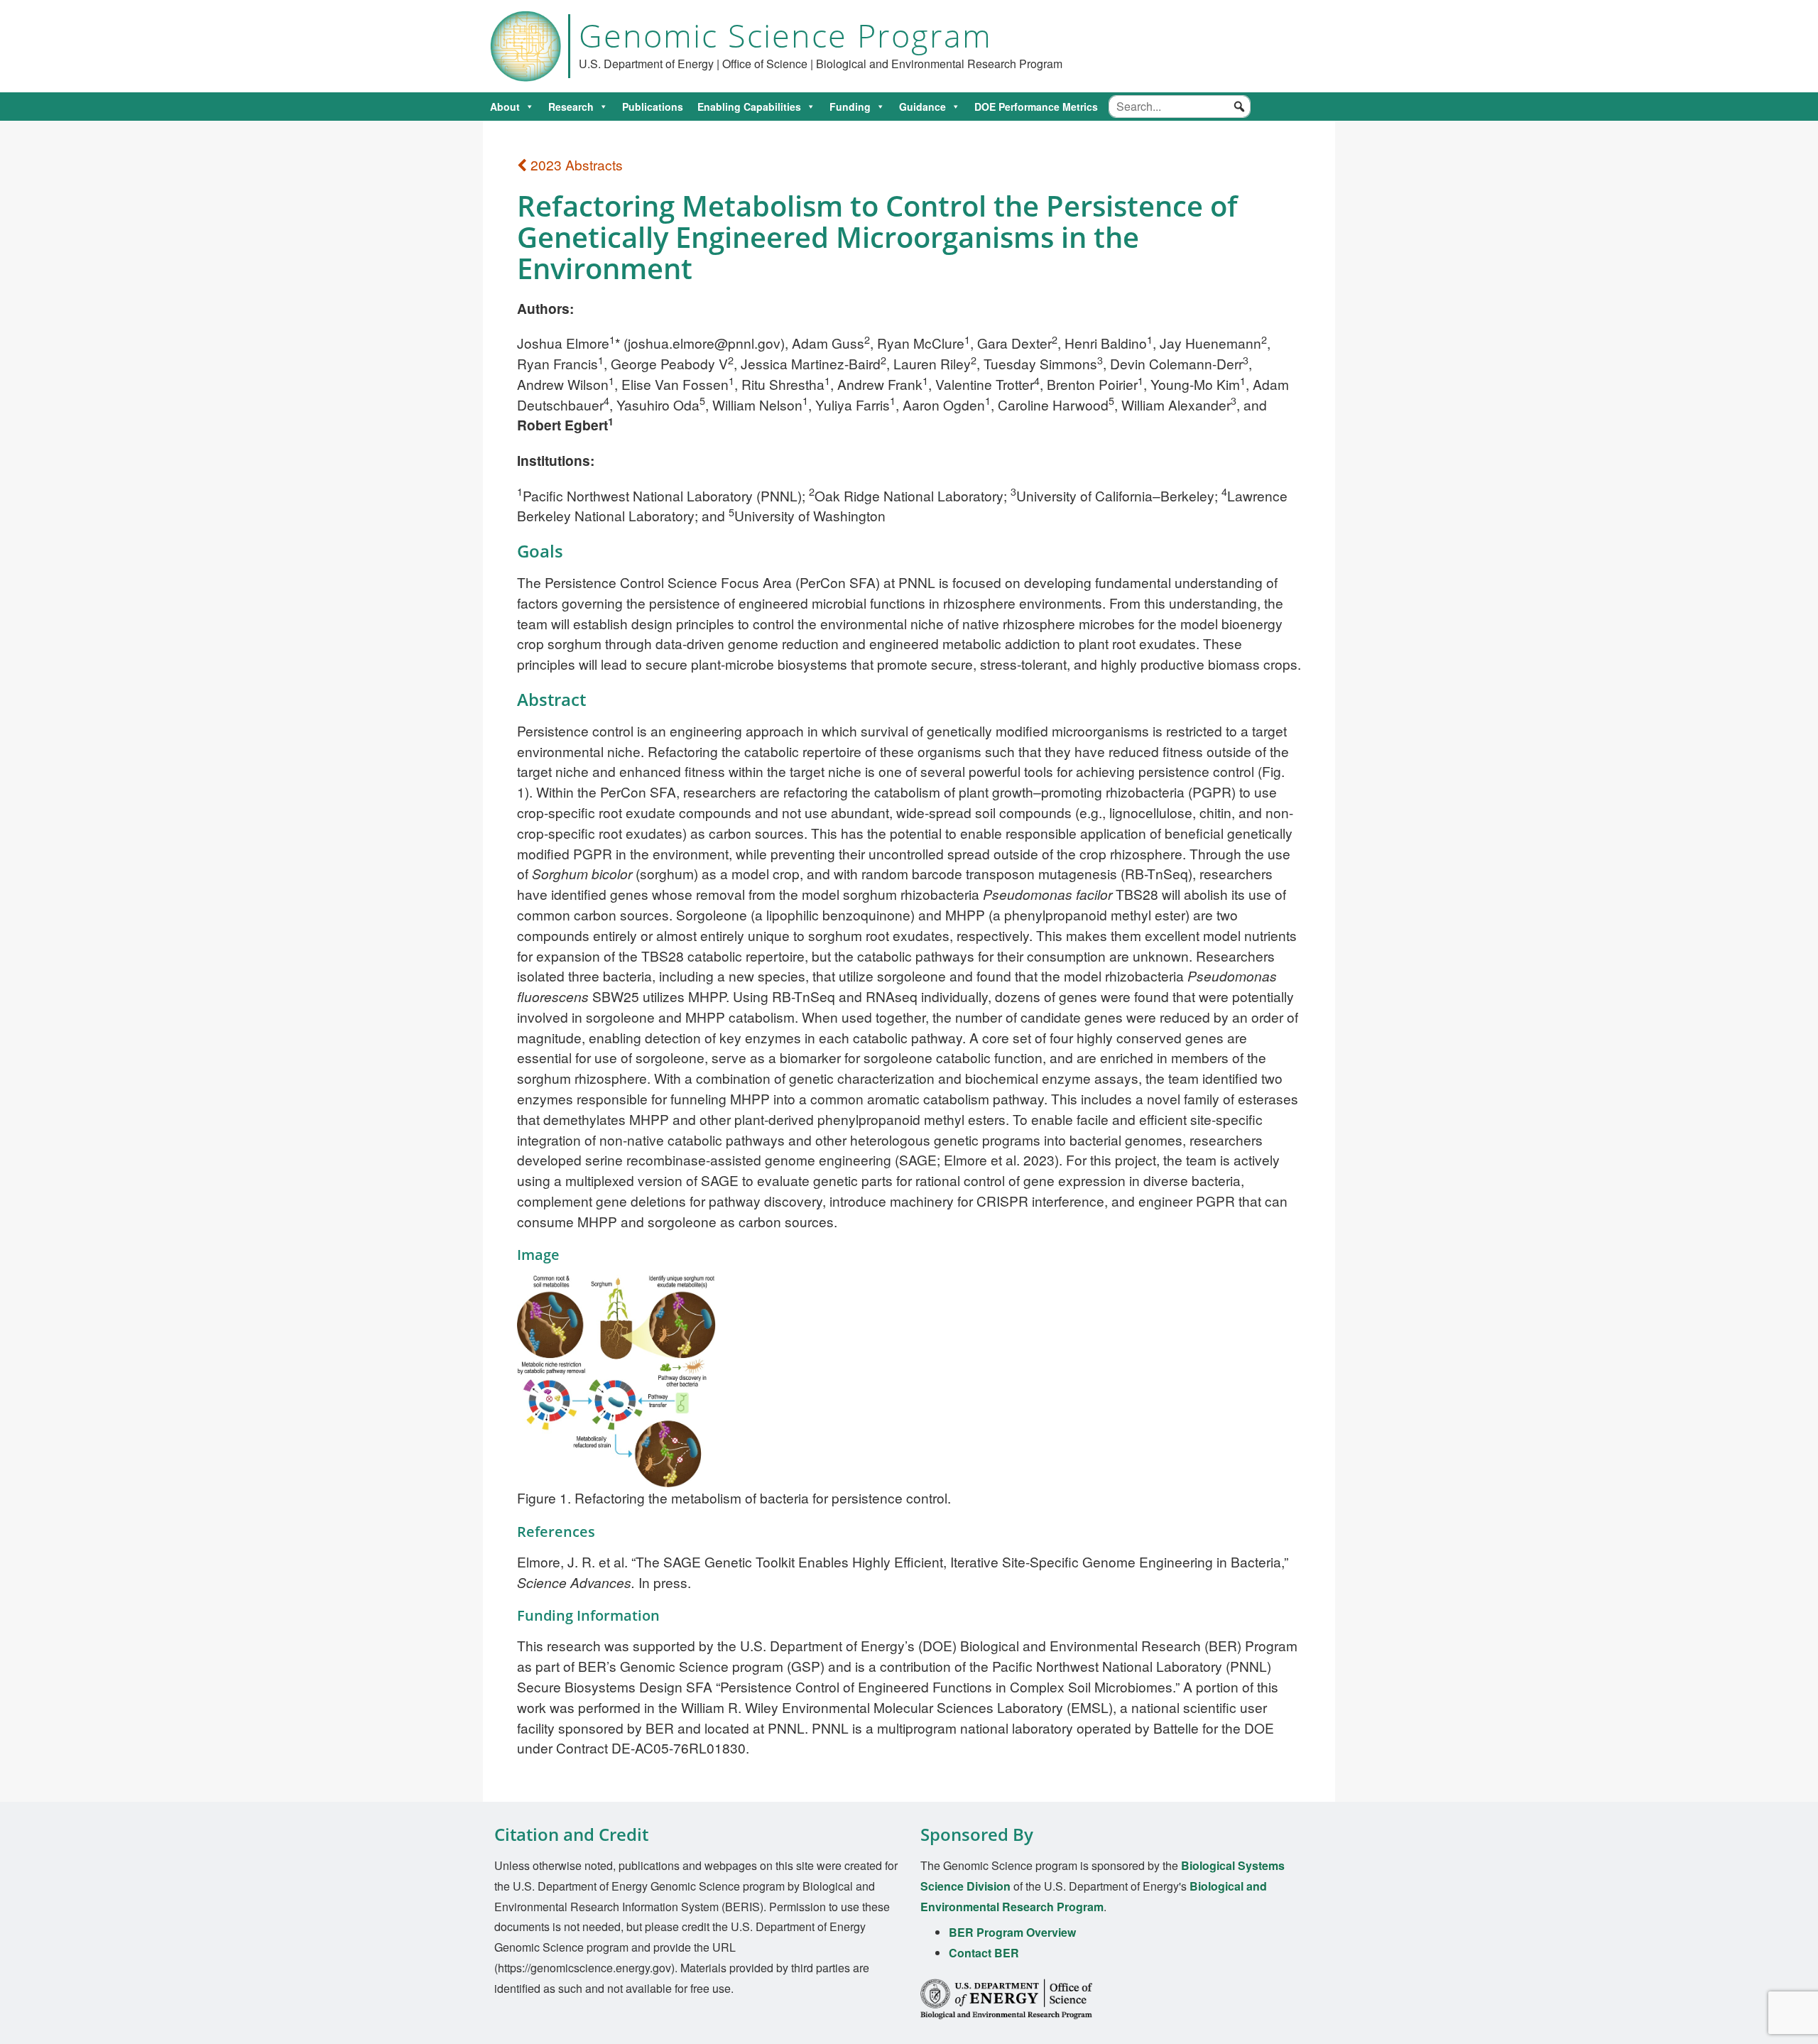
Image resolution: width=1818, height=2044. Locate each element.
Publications (653, 107)
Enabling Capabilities (749, 107)
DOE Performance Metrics (1036, 107)
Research (571, 107)
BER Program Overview (1012, 1932)
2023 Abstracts (575, 164)
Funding (850, 107)
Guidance (922, 107)
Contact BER (984, 1953)
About (505, 107)
